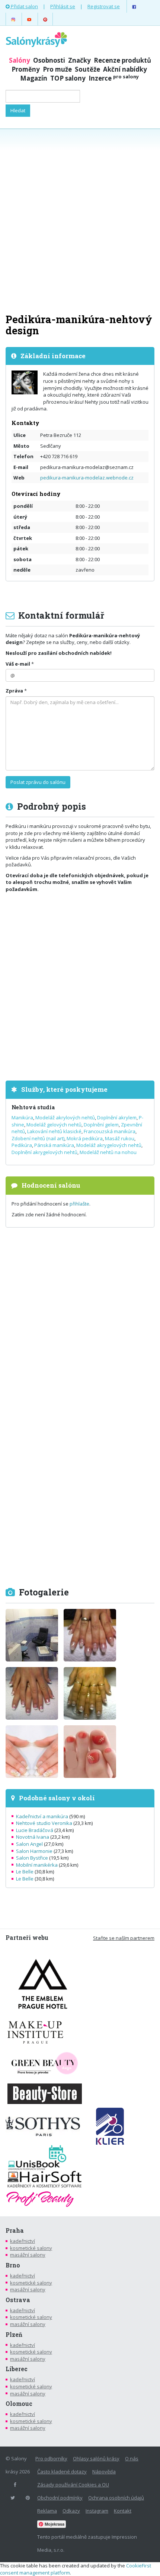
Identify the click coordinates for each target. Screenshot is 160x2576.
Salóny (20, 60)
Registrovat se (104, 6)
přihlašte (79, 1204)
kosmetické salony (31, 2248)
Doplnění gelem (101, 1125)
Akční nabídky (125, 69)
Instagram (97, 2511)
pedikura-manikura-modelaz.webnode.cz (87, 478)
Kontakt (123, 2511)
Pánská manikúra (54, 1145)
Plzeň (14, 2335)
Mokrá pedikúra (85, 1138)
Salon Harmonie (34, 1851)
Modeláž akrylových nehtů (65, 1117)
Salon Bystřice (32, 1858)
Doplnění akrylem (117, 1117)
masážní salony (28, 2255)
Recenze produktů (122, 60)
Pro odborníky (51, 2458)
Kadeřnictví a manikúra (42, 1816)
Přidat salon (24, 6)
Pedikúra (22, 1145)
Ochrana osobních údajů (116, 2498)
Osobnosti (49, 60)
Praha (15, 2230)
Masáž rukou (120, 1138)
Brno (13, 2265)
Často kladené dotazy (62, 2472)
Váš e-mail (18, 664)
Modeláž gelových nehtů (54, 1125)
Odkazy (71, 2511)
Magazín (34, 78)
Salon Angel (29, 1844)
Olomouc (19, 2404)
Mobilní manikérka (37, 1865)
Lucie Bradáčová (35, 1830)
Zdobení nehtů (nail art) (38, 1138)
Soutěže (87, 69)
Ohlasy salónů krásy (96, 2458)
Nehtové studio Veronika (44, 1823)
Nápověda (104, 2472)
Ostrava (18, 2300)
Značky (79, 60)
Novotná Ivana (33, 1837)
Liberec (17, 2369)
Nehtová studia (33, 1107)
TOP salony (68, 78)
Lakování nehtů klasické (54, 1131)
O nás (132, 2458)
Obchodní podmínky (60, 2498)
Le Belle (25, 1872)
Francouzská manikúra (110, 1131)
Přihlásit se (63, 6)
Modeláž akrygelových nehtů (109, 1145)
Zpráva (14, 691)
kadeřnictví (23, 2241)
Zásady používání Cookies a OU (73, 2485)
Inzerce (114, 78)
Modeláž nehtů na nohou (108, 1152)
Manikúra (22, 1117)
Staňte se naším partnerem (124, 1938)
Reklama (47, 2511)
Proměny (26, 69)
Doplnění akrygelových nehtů (44, 1152)
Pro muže (57, 69)
